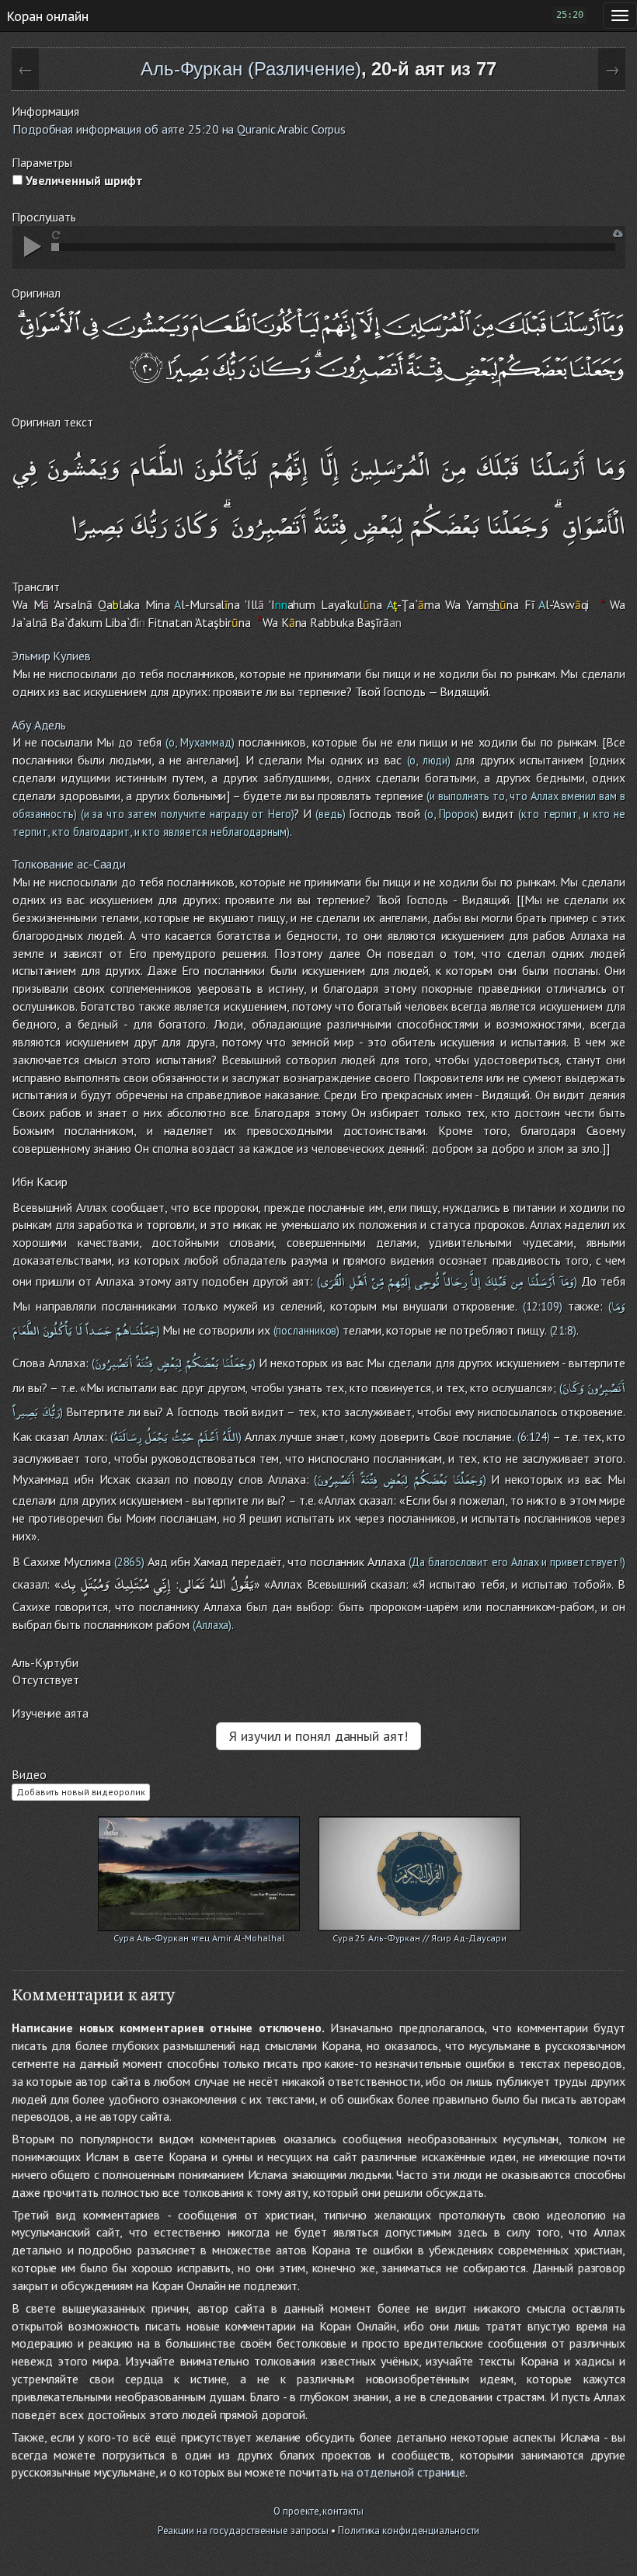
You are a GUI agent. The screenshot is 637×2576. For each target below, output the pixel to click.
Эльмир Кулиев (51, 656)
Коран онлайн (47, 16)
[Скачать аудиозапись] (618, 233)
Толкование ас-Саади (69, 864)
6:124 (534, 1437)
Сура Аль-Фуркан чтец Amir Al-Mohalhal (199, 1938)
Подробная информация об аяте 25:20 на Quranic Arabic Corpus (179, 129)
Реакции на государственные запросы (244, 2531)
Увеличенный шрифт (83, 180)
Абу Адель (39, 725)
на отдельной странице (403, 2472)
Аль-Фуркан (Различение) (251, 69)
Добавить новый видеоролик (81, 1792)
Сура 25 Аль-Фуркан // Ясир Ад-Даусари (419, 1938)
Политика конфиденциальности (409, 2531)
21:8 (563, 1330)
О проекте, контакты (318, 2511)
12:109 (542, 1306)
